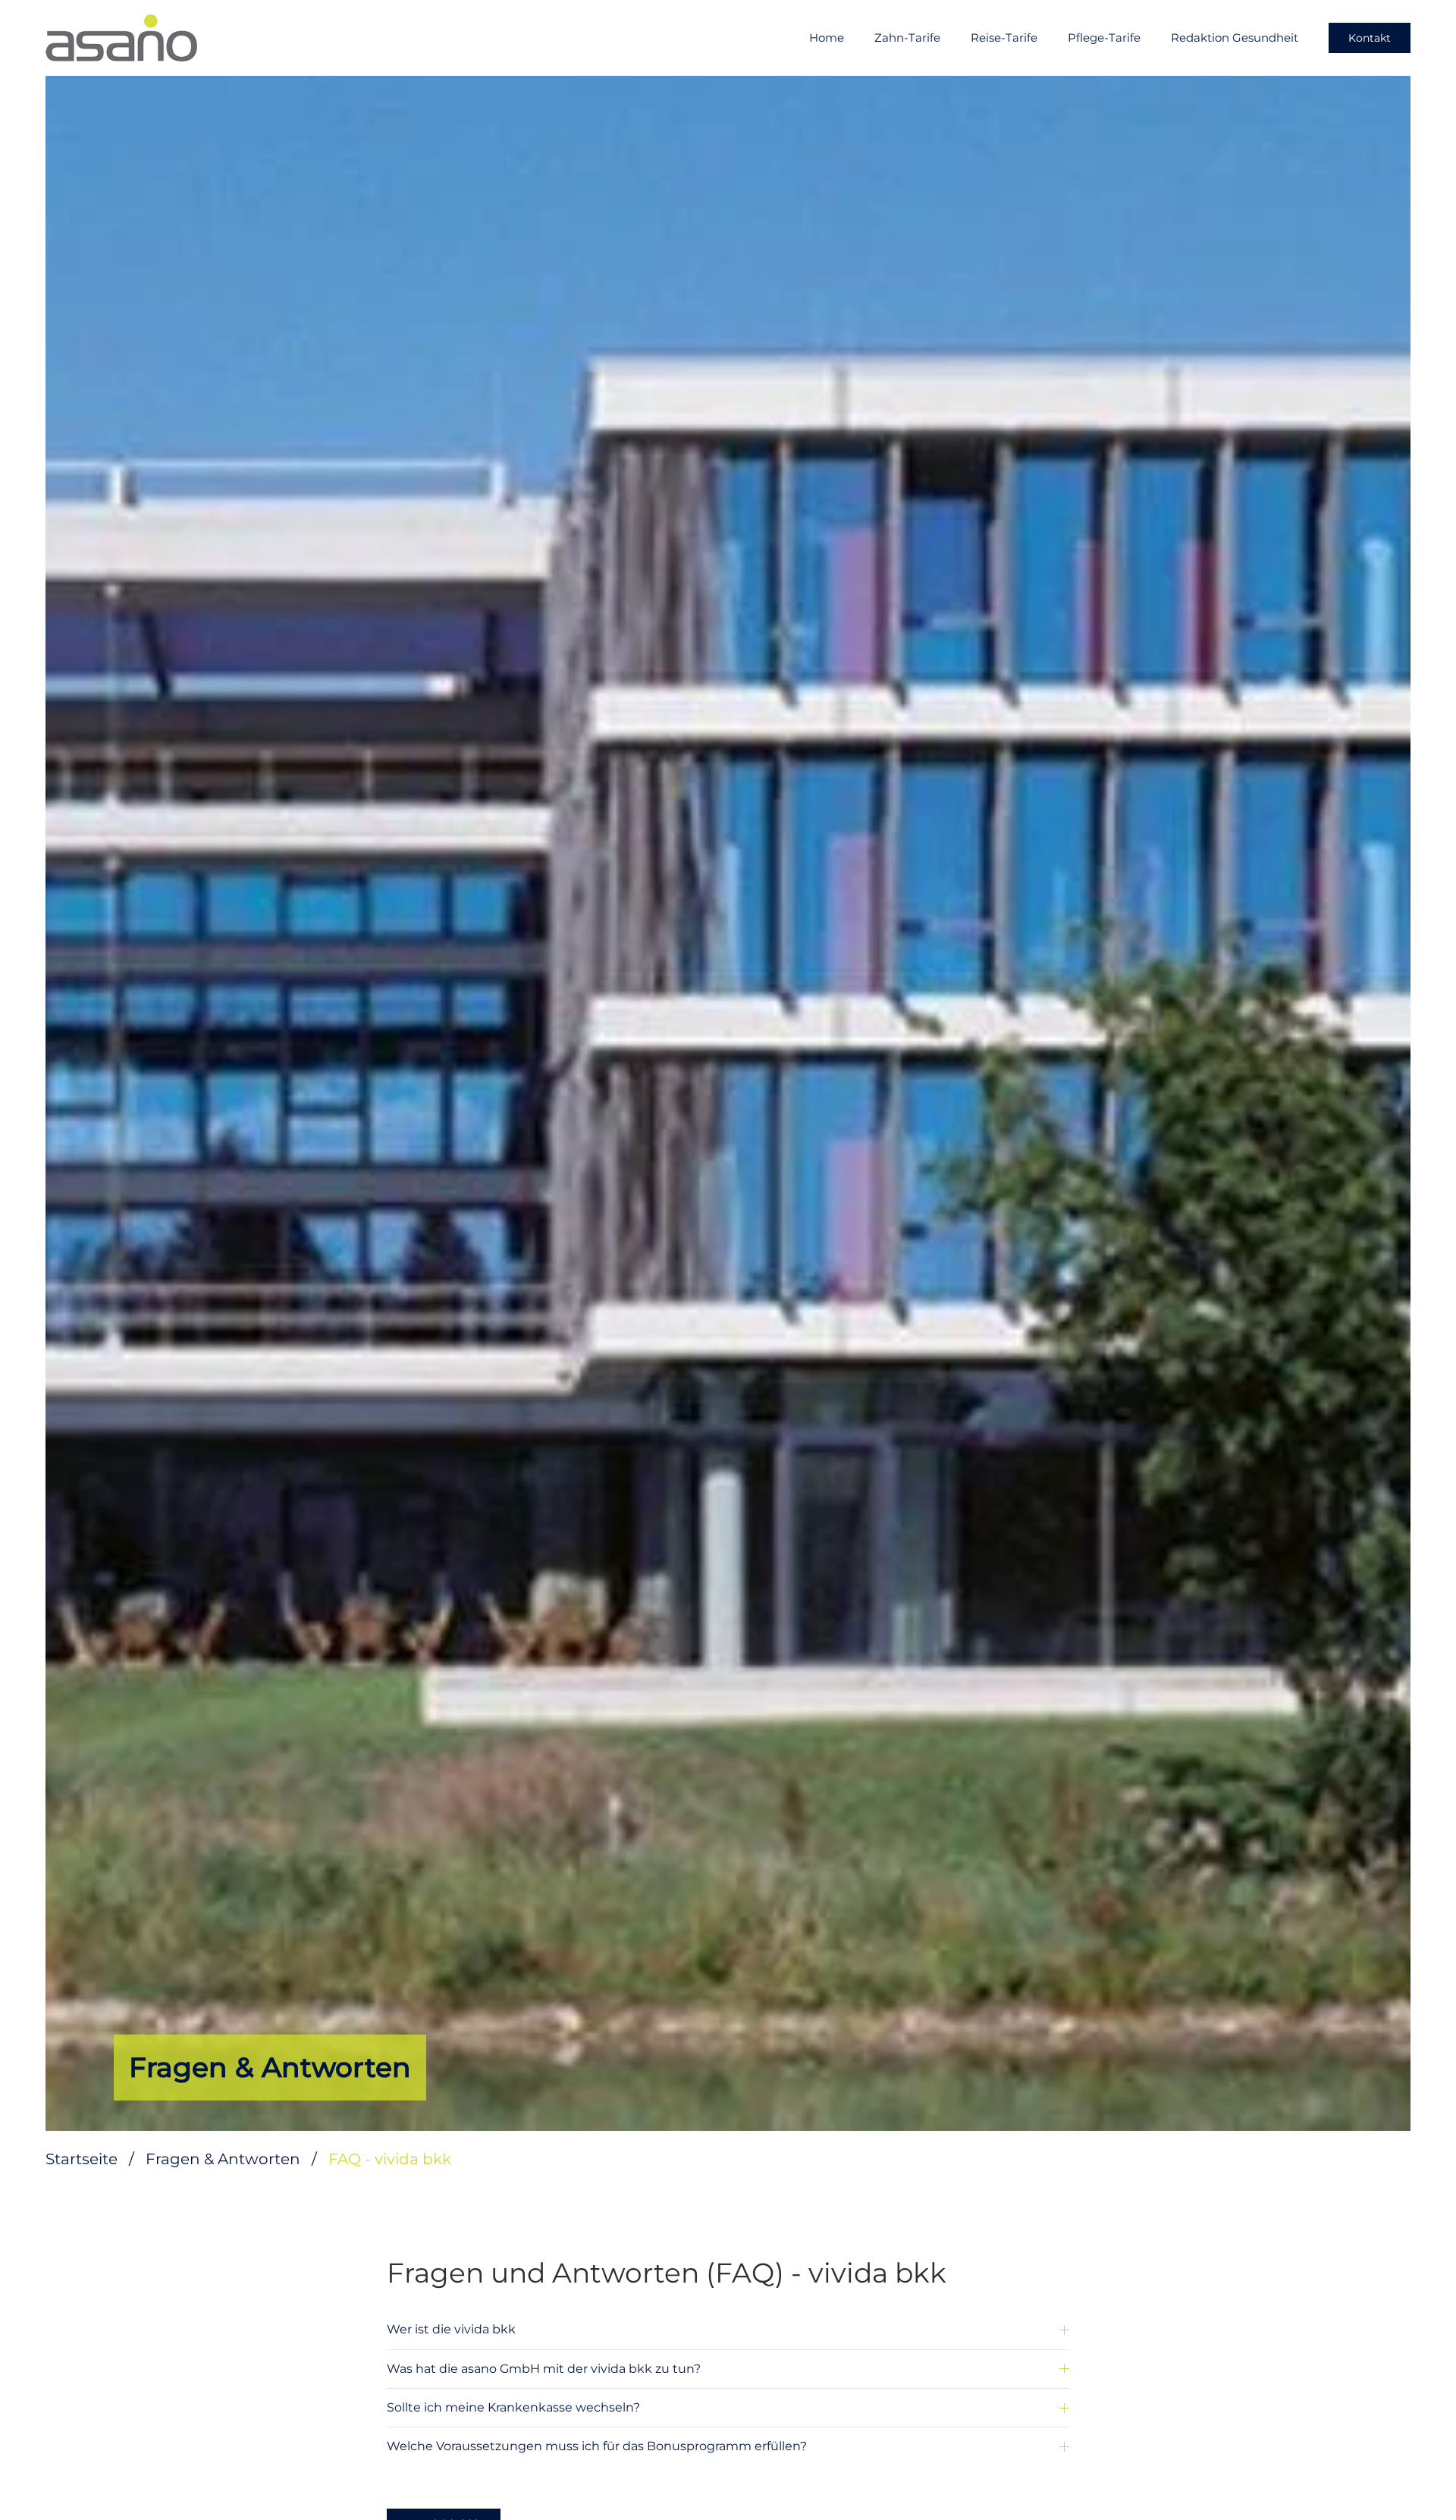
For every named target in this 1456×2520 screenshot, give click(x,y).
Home (827, 38)
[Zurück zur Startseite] (121, 38)
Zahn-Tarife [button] (907, 38)
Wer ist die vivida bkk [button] (451, 2329)
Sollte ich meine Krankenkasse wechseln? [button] (513, 2407)
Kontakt (1370, 38)
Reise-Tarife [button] (1004, 38)
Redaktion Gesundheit (1235, 38)
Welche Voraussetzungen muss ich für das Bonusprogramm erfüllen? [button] (597, 2446)
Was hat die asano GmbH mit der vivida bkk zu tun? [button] (544, 2369)
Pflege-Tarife (1104, 38)
